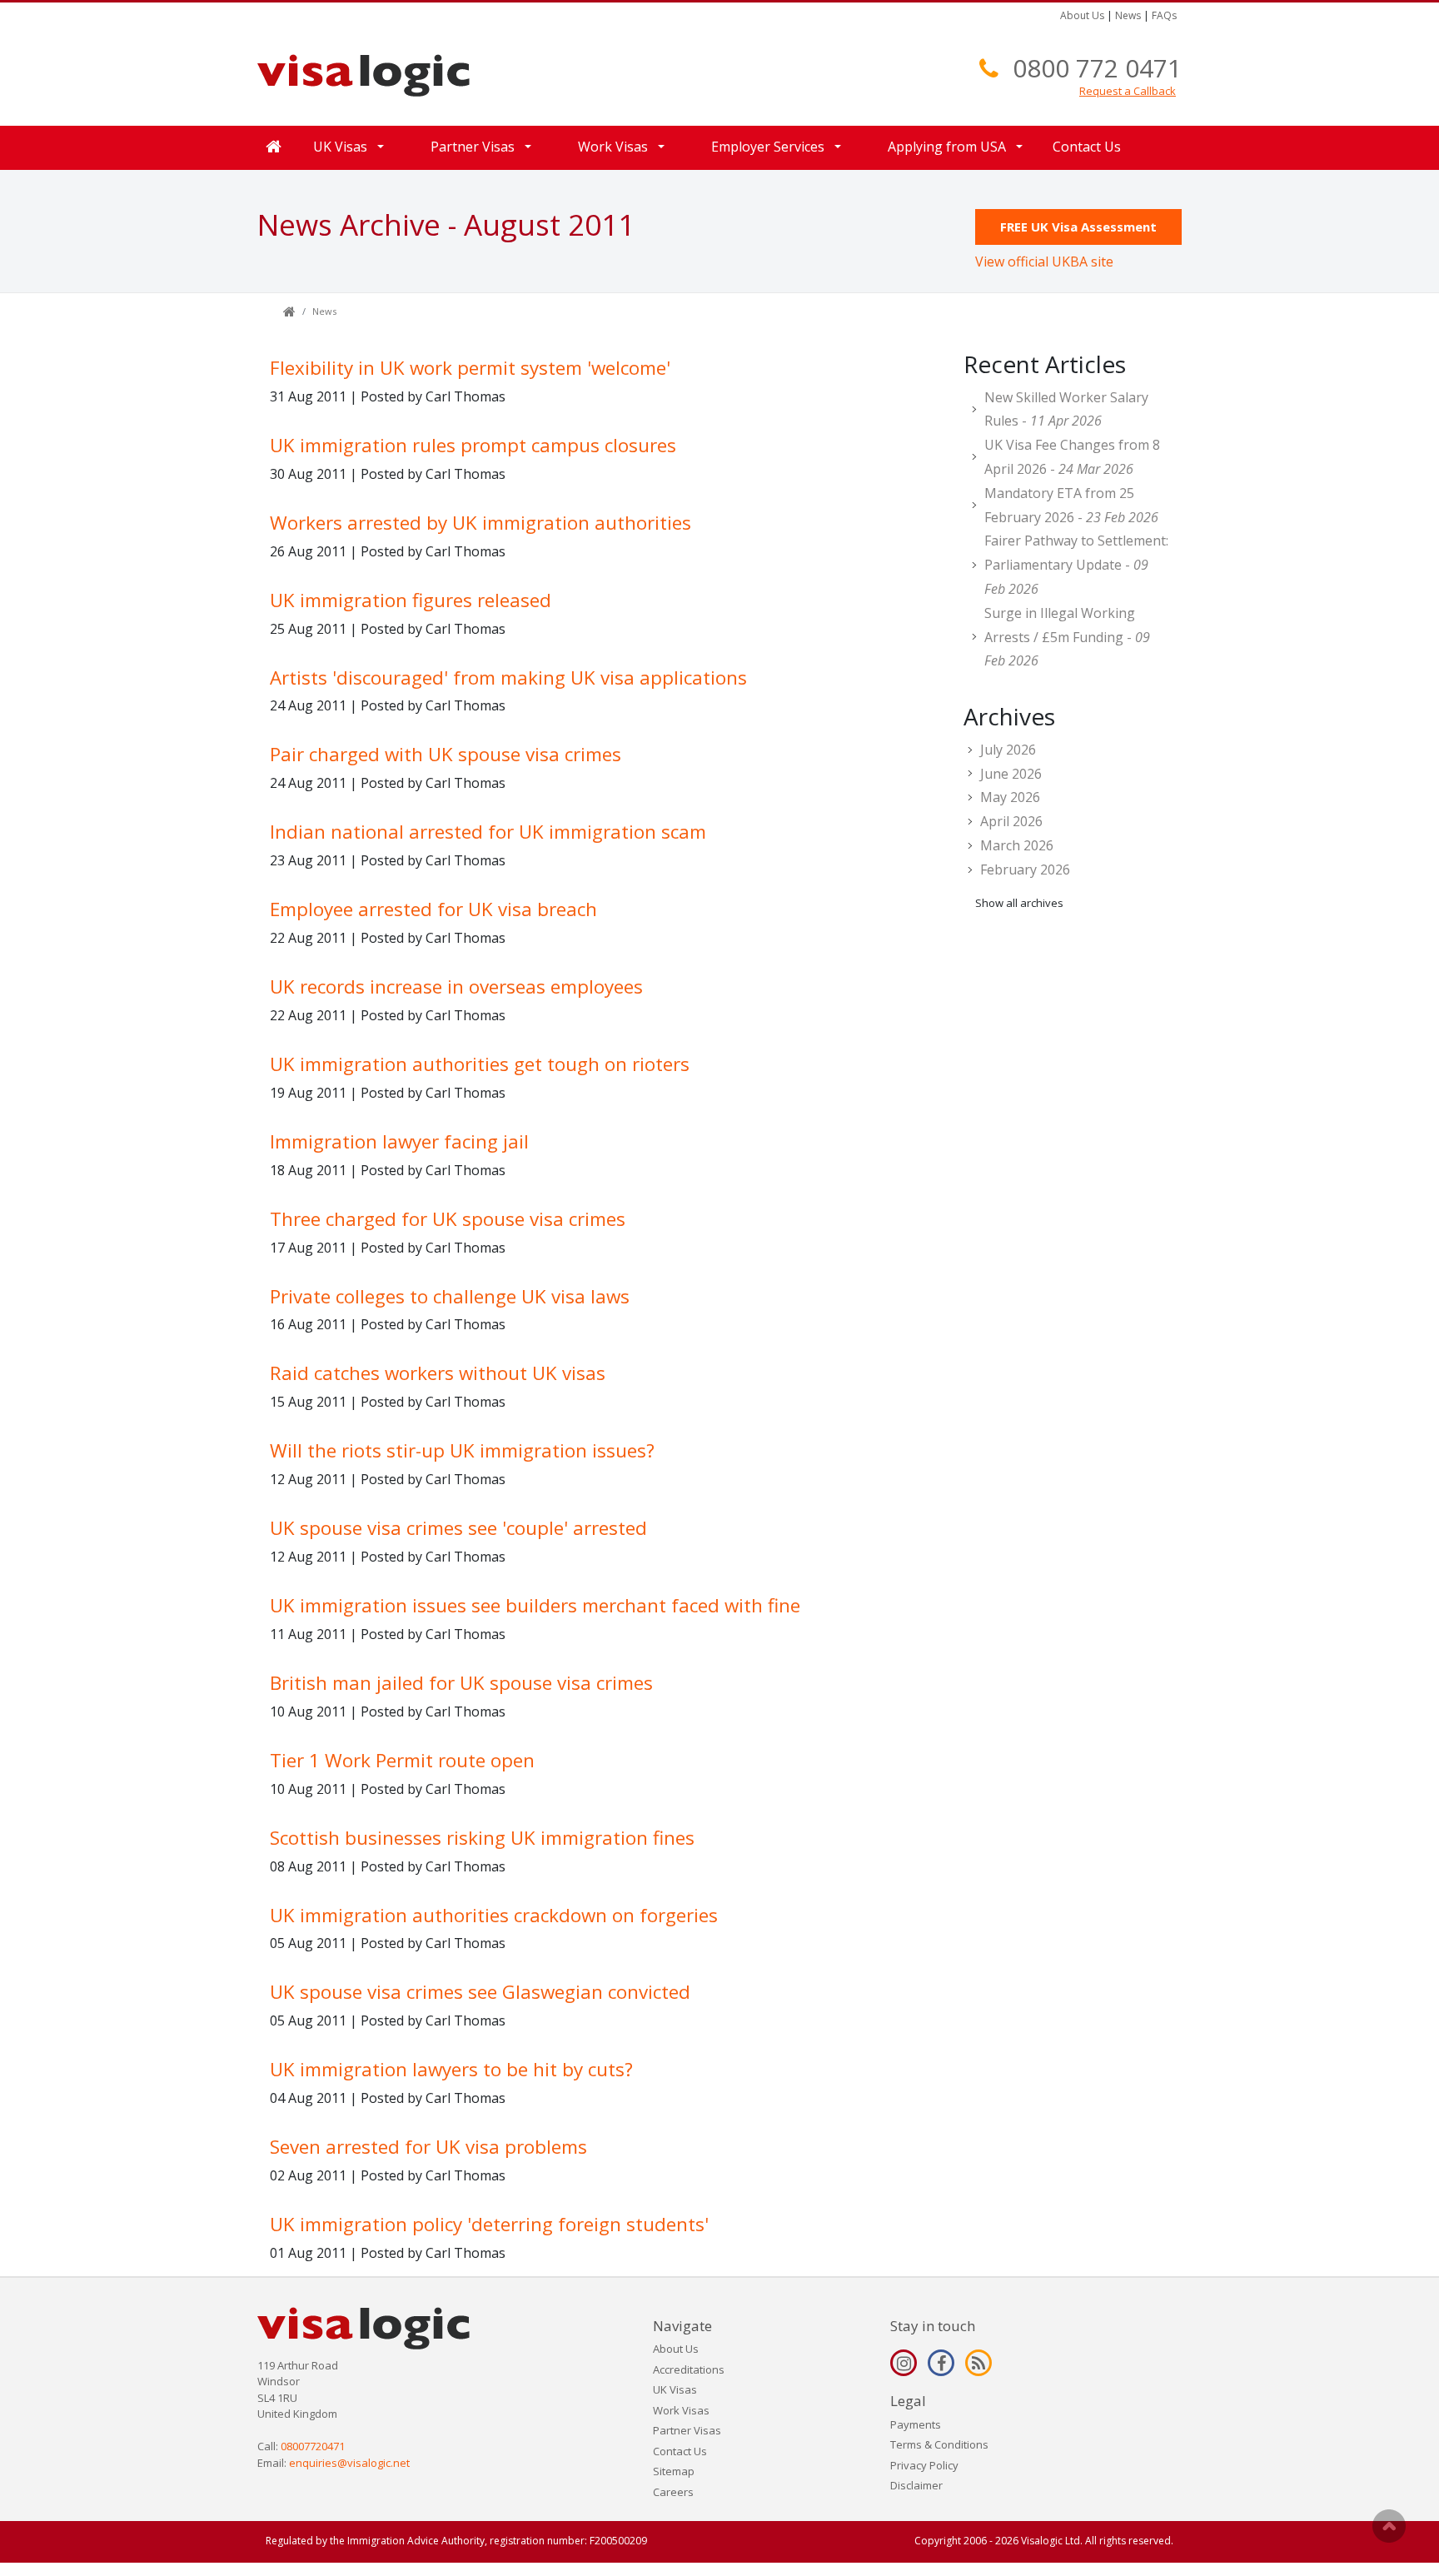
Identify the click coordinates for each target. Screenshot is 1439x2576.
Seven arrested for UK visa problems (428, 2147)
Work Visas (681, 2410)
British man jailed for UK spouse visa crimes (461, 1683)
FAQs (1164, 15)
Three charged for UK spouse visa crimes (448, 1219)
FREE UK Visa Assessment (1078, 227)
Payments (916, 2424)
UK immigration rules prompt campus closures (473, 445)
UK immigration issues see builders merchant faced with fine (535, 1605)
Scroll (1389, 2526)
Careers (673, 2492)
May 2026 (1010, 797)
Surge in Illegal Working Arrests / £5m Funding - (1067, 637)
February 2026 (1025, 869)
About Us (1082, 15)
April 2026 (1011, 821)
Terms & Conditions (939, 2444)
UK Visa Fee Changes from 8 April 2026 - (1072, 457)
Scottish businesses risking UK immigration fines (482, 1838)
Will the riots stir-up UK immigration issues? (462, 1450)
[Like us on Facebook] (941, 2363)
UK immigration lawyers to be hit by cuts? (451, 2069)
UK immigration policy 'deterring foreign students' (489, 2224)
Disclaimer (916, 2485)
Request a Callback (1128, 91)
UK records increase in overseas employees (456, 987)
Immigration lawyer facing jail (399, 1141)
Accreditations (689, 2369)
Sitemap (674, 2471)
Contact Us (1087, 147)
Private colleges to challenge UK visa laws (450, 1296)
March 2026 (1017, 845)
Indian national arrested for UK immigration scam (488, 832)
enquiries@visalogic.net (349, 2463)
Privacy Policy (924, 2465)
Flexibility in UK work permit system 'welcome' (470, 368)
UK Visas (675, 2389)
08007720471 (313, 2446)
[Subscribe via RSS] (978, 2363)
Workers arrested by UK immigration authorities (480, 523)
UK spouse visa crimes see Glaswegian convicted (480, 1992)
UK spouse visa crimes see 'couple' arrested (458, 1528)
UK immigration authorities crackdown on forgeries (494, 1915)
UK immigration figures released (411, 600)
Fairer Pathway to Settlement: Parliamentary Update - (1076, 565)
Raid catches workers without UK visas (438, 1373)
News (1128, 15)
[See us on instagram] (904, 2363)
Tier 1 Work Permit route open (402, 1760)
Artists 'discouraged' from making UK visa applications (508, 678)
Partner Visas (687, 2430)
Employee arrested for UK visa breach (433, 909)
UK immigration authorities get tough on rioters (480, 1064)
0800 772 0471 (1097, 68)
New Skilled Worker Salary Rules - (1066, 409)
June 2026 (1011, 774)
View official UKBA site (1044, 262)
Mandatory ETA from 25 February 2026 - (1071, 505)
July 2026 (1008, 750)
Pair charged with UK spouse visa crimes (446, 754)
